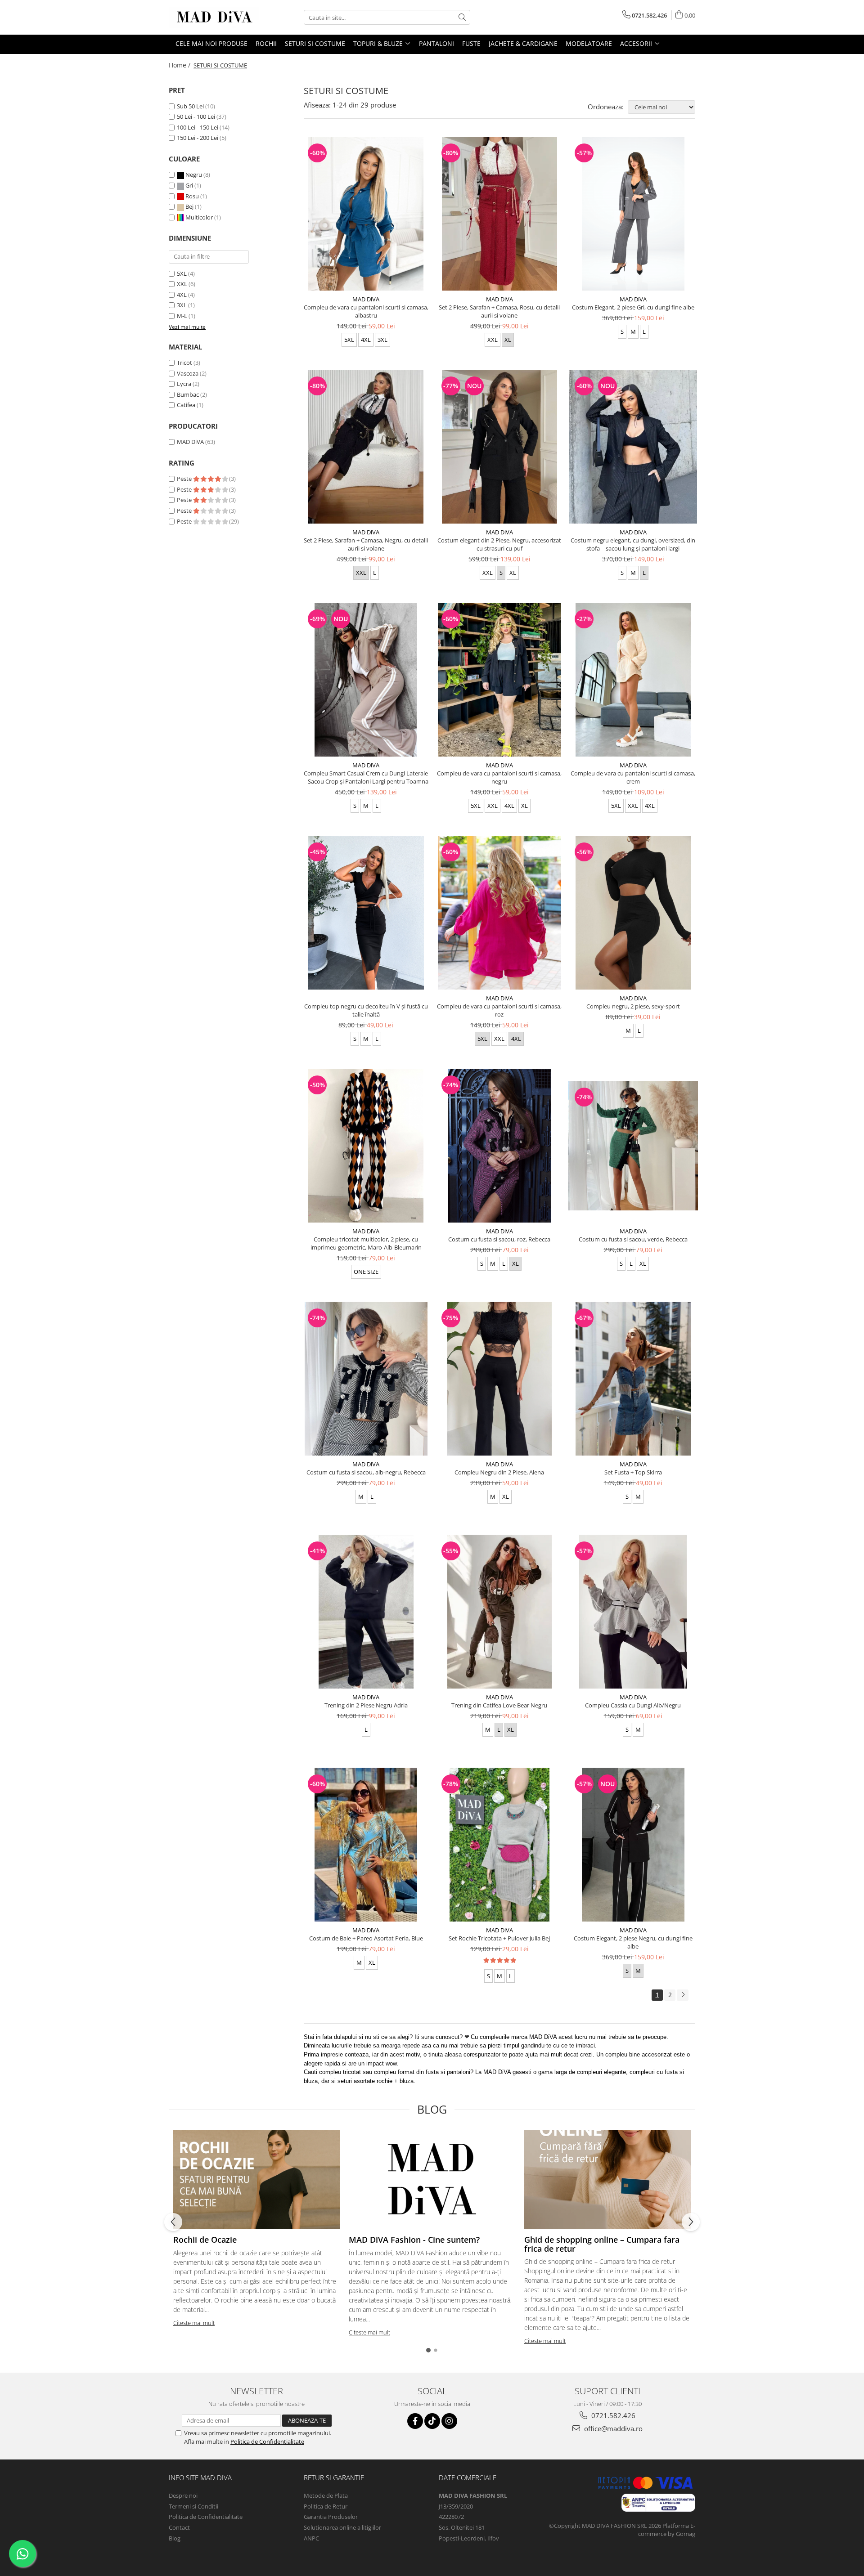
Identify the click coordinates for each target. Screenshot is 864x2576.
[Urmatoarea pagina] (683, 1995)
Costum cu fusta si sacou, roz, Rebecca (499, 1239)
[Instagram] (449, 2421)
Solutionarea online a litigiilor (342, 2527)
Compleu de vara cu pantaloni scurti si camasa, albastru (366, 311)
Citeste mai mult (194, 2323)
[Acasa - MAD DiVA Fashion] (214, 17)
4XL (182, 295)
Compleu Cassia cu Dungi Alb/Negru (633, 1705)
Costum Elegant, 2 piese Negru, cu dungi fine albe (633, 1942)
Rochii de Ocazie (205, 2240)
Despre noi (183, 2495)
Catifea (186, 405)
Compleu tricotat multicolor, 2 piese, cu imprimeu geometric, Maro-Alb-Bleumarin (366, 1243)
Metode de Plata (326, 2495)
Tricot (184, 363)
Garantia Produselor (331, 2517)
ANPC (311, 2538)
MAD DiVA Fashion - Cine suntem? (414, 2240)
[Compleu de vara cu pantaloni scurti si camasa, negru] (500, 680)
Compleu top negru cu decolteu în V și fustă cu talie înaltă (366, 1010)
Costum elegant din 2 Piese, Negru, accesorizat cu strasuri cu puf (499, 544)
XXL (182, 284)
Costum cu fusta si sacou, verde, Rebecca (633, 1239)
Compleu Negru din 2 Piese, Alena (499, 1472)
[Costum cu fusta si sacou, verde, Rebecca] (633, 1146)
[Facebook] (415, 2421)
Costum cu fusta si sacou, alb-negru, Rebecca (366, 1472)
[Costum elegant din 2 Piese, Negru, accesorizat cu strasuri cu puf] (500, 447)
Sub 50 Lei (190, 106)
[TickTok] (432, 2421)
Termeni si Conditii (193, 2506)
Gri (189, 185)
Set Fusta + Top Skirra (633, 1472)
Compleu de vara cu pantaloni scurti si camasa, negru (499, 777)
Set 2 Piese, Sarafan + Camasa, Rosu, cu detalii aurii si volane (499, 311)
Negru (194, 175)
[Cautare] (462, 17)
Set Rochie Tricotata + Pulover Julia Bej (499, 1938)
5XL (182, 273)
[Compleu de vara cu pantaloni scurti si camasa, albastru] (366, 214)
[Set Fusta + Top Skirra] (633, 1379)
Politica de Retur (326, 2506)
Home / (180, 65)
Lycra (184, 384)
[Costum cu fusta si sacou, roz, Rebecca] (500, 1146)
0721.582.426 (612, 2415)
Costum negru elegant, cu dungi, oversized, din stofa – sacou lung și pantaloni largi (633, 544)
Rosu (192, 196)
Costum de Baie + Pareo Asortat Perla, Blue (366, 1938)
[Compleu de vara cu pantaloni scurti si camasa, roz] (500, 913)
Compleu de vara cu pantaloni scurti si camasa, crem (633, 777)
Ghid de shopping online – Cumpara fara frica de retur (602, 2244)
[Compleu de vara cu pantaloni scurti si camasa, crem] (633, 680)
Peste (185, 479)
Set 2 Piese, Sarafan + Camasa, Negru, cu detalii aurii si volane (366, 544)
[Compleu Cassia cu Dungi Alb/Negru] (633, 1612)
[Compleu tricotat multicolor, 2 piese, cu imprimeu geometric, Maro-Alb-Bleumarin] (366, 1146)
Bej (189, 206)
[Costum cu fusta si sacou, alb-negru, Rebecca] (366, 1379)
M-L (182, 316)
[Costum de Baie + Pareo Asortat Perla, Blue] (366, 1845)
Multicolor (199, 217)
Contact (179, 2527)
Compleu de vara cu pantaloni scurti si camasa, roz (499, 1010)
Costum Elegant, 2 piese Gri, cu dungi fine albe (633, 307)
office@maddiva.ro (612, 2428)
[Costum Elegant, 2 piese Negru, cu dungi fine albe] (633, 1845)
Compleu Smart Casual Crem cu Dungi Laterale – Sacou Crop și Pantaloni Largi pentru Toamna (366, 777)
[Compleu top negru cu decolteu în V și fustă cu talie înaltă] (366, 913)
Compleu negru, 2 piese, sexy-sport (633, 1006)
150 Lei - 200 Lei (198, 138)
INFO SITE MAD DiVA (200, 2477)
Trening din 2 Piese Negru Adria (366, 1705)
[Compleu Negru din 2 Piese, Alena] (500, 1379)
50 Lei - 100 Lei (196, 116)
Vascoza (188, 373)
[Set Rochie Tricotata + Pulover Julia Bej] (500, 1845)
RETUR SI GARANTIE (334, 2477)
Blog (175, 2538)
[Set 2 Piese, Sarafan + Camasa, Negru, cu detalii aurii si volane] (366, 447)
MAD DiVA (190, 442)
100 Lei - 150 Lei (198, 127)
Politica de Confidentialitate (267, 2442)
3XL (182, 305)
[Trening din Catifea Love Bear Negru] (500, 1612)
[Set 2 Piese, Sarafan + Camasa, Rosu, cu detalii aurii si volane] (500, 214)
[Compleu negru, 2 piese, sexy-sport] (633, 913)
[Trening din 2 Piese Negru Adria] (366, 1612)
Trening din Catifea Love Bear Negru (499, 1705)
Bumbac (188, 394)
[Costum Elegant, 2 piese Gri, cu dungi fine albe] (633, 214)
